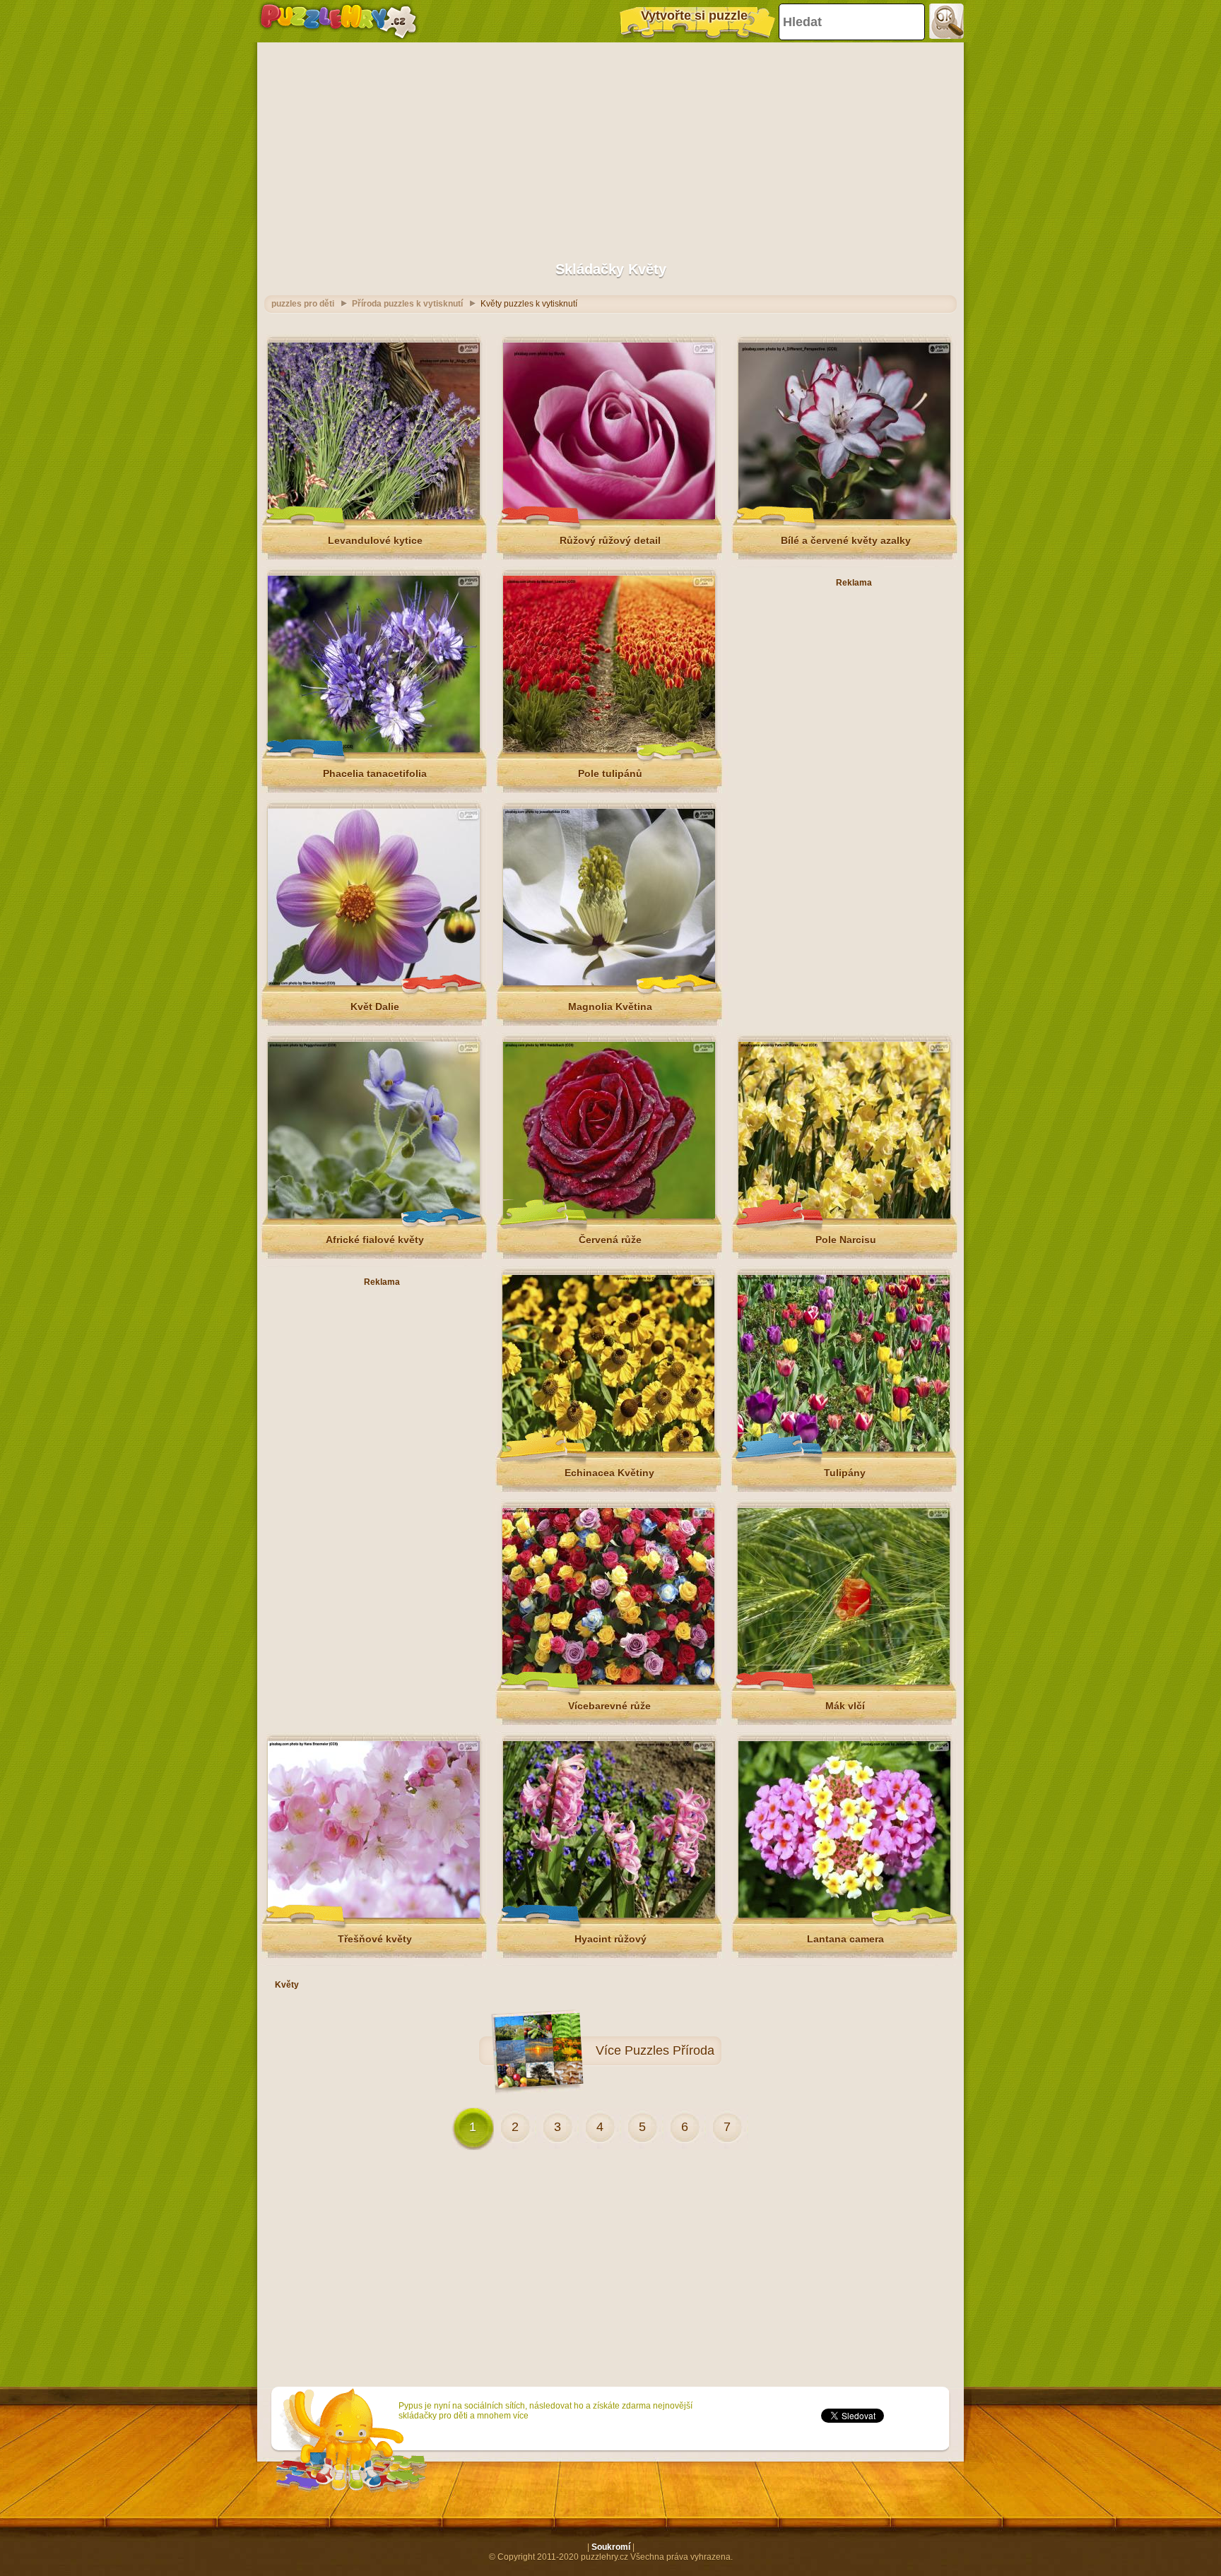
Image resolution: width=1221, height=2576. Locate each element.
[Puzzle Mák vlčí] (844, 1682)
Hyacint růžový (610, 1939)
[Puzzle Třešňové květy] (374, 1915)
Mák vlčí (845, 1706)
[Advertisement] (610, 145)
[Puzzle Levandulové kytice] (374, 516)
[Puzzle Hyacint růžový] (609, 1915)
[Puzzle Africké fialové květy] (374, 1216)
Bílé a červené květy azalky (846, 540)
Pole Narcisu (846, 1240)
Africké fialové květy (375, 1240)
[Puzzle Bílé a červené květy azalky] (844, 516)
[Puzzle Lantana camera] (844, 1915)
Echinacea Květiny (609, 1473)
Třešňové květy (375, 1939)
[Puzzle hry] (338, 21)
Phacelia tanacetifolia (375, 773)
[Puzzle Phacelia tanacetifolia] (374, 749)
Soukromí (611, 2547)
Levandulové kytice (375, 540)
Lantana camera (845, 1939)
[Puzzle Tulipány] (844, 1449)
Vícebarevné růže (609, 1706)
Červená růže (610, 1240)
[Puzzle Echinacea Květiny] (608, 1449)
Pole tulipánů (610, 773)
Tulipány (845, 1473)
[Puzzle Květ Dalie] (374, 983)
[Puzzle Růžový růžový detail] (609, 516)
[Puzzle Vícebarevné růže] (608, 1682)
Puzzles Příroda (670, 2050)
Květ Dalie (375, 1007)
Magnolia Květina (610, 1007)
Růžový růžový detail (610, 540)
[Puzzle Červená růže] (609, 1216)
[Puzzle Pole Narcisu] (844, 1216)
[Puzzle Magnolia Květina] (609, 983)
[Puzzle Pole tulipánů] (609, 749)
